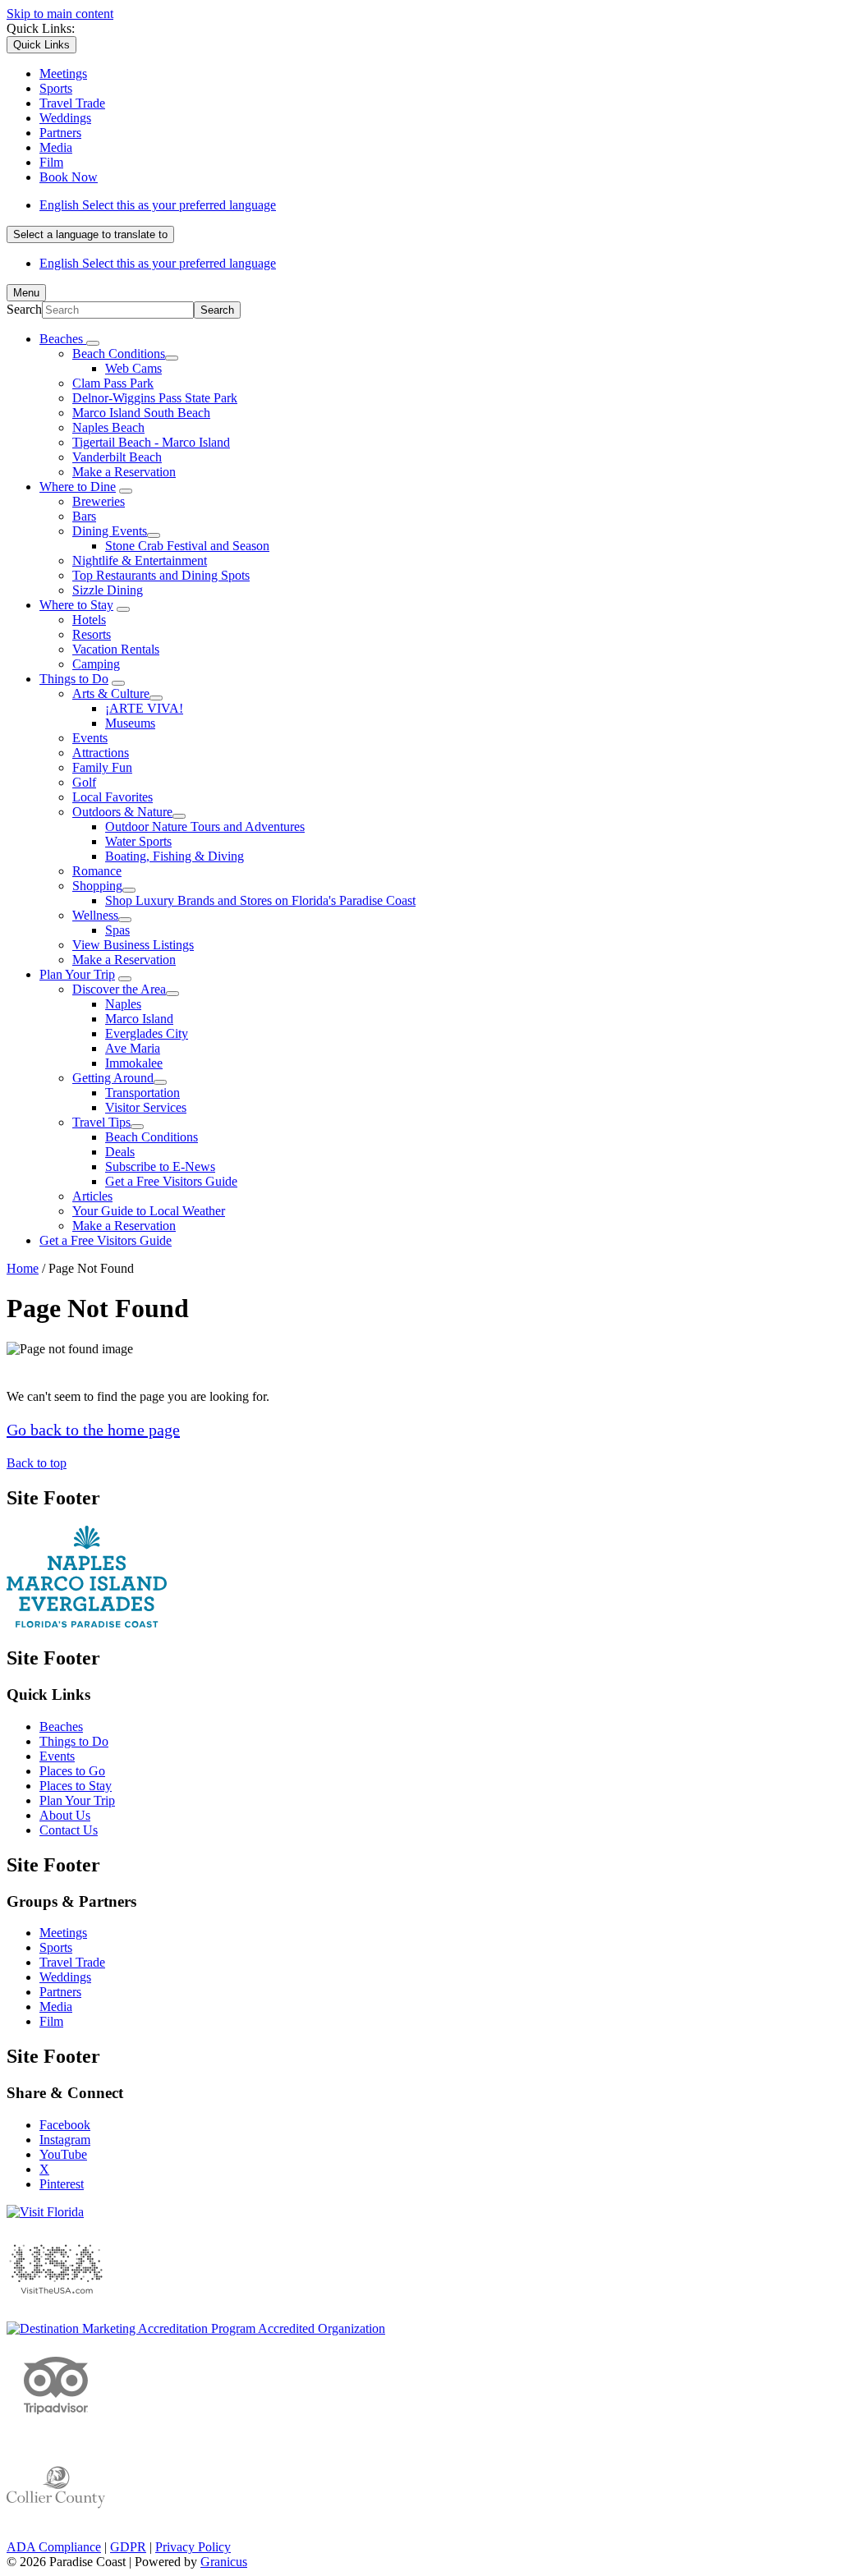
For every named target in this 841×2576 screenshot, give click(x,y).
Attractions (101, 753)
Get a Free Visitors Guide (171, 1181)
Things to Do (74, 679)
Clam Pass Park (113, 383)
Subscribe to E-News (160, 1166)
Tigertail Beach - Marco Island (151, 442)
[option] (437, 205)
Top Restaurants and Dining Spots (161, 575)
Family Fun (102, 767)
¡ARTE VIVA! (144, 708)
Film (51, 2021)
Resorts (92, 634)
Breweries (99, 501)
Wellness (95, 915)
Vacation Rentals (116, 649)
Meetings (63, 1933)
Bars (84, 516)
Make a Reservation (124, 472)
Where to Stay (76, 605)
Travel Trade (72, 1962)
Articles (92, 1196)
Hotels (89, 620)
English (158, 205)
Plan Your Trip (77, 974)
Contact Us (69, 1830)
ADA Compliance (54, 2547)
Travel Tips (101, 1122)
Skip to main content (60, 14)
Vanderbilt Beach (117, 457)
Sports (56, 1947)
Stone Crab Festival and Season (187, 546)
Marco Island (139, 1019)
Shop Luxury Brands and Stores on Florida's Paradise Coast (260, 900)
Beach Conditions (119, 354)
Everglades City (147, 1033)
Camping (96, 664)
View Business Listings (133, 945)
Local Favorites (113, 797)
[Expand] (93, 343)
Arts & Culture (111, 693)
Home (23, 1268)
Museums (130, 723)
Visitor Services (146, 1107)
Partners (60, 1992)
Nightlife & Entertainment (140, 560)
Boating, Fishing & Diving (175, 856)
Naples (123, 1004)
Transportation (142, 1093)
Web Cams (133, 368)
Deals (120, 1152)
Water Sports (138, 841)
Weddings (65, 1977)
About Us (65, 1815)
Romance (97, 871)
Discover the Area (119, 989)
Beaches (61, 1727)
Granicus (224, 2562)
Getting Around (113, 1078)
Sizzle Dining (108, 590)
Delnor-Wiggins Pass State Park (155, 398)
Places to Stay (76, 1786)
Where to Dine (78, 487)
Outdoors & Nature (122, 812)
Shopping (97, 886)
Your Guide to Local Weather (149, 1211)
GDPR (128, 2547)
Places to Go (72, 1771)
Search (24, 309)
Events (90, 738)
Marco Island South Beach (141, 413)
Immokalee (134, 1063)
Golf (84, 782)
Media (56, 2007)
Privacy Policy (193, 2547)
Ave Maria (133, 1048)
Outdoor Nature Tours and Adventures (205, 827)
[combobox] (90, 234)
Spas (117, 930)
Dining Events (110, 531)
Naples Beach (108, 427)
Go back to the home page (93, 1430)
